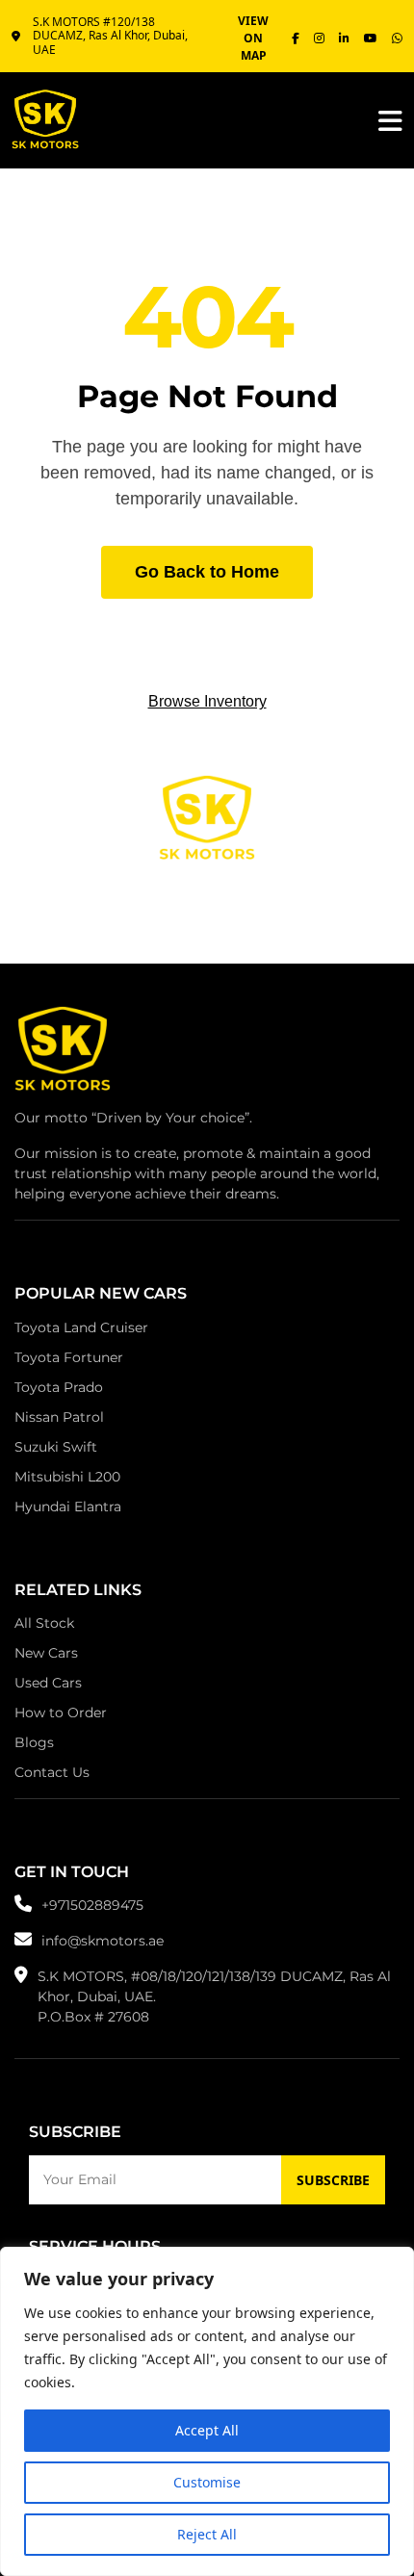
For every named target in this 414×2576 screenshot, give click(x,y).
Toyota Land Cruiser (81, 1327)
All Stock (44, 1623)
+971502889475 (92, 1905)
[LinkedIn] (344, 39)
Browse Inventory (207, 701)
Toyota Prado (59, 1387)
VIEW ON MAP (253, 38)
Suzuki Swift (56, 1447)
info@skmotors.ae (103, 1941)
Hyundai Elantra (68, 1507)
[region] (207, 2411)
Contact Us (52, 1772)
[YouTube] (371, 39)
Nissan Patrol (59, 1417)
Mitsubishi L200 (67, 1477)
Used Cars (48, 1683)
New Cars (46, 1653)
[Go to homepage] (63, 1054)
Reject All (207, 2534)
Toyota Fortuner (69, 1357)
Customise (207, 2482)
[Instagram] (319, 39)
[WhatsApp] (397, 39)
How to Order (61, 1713)
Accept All (207, 2430)
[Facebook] (296, 39)
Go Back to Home (207, 572)
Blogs (34, 1742)
